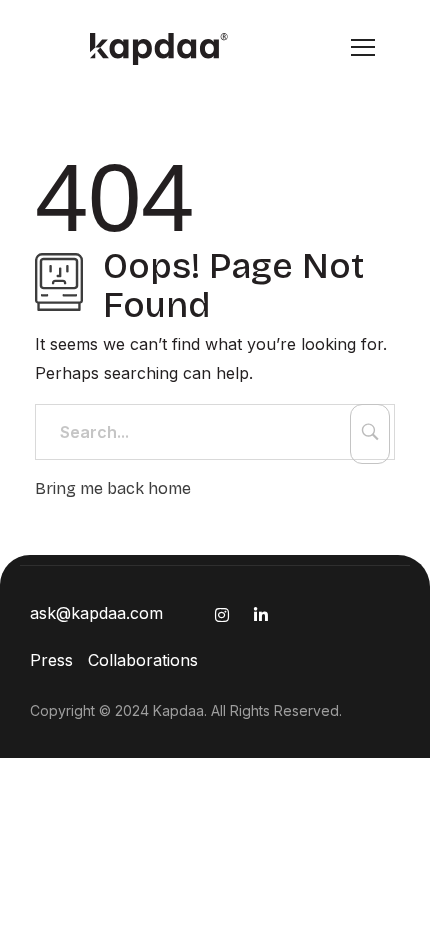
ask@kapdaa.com (96, 613)
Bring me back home (113, 488)
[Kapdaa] (143, 49)
